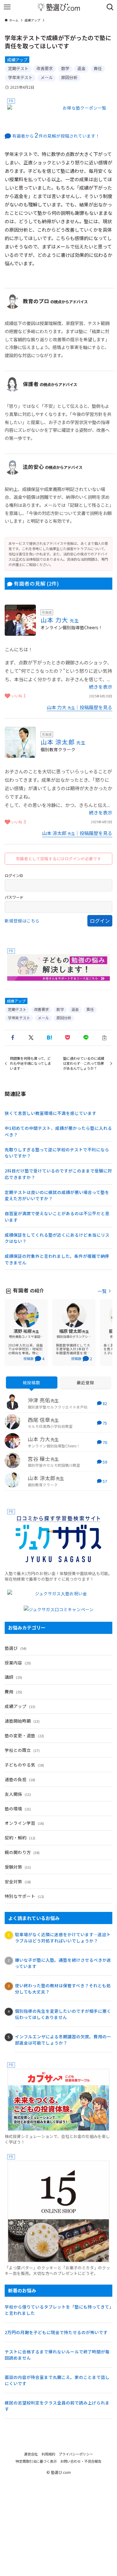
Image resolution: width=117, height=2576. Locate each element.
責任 (98, 68)
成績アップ (17, 60)
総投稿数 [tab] (32, 1382)
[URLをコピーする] (104, 1038)
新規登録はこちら (22, 921)
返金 (81, 68)
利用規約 (48, 2454)
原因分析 (69, 77)
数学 (65, 68)
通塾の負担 (20, 1779)
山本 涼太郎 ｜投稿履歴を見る (77, 833)
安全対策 (18, 1881)
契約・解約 (20, 1838)
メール (47, 77)
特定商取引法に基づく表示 (36, 2461)
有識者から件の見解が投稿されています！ (56, 136)
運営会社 (31, 2454)
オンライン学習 (24, 1823)
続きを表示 (101, 687)
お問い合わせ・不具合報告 (81, 2461)
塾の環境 (18, 1809)
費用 (13, 1691)
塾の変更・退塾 (24, 1735)
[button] (13, 1038)
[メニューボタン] (7, 7)
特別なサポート (24, 1896)
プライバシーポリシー (76, 2454)
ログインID (14, 875)
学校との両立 (22, 1750)
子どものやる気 (24, 1765)
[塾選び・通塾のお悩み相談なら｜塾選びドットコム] (59, 7)
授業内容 (18, 1663)
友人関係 (18, 1794)
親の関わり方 (22, 1852)
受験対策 (18, 1867)
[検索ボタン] (110, 7)
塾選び (16, 1648)
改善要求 (45, 68)
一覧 (102, 1291)
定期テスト (18, 68)
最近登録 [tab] (85, 1382)
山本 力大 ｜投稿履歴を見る (80, 707)
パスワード (14, 897)
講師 (13, 1677)
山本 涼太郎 (63, 742)
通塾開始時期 (22, 1721)
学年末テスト (20, 77)
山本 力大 (60, 620)
